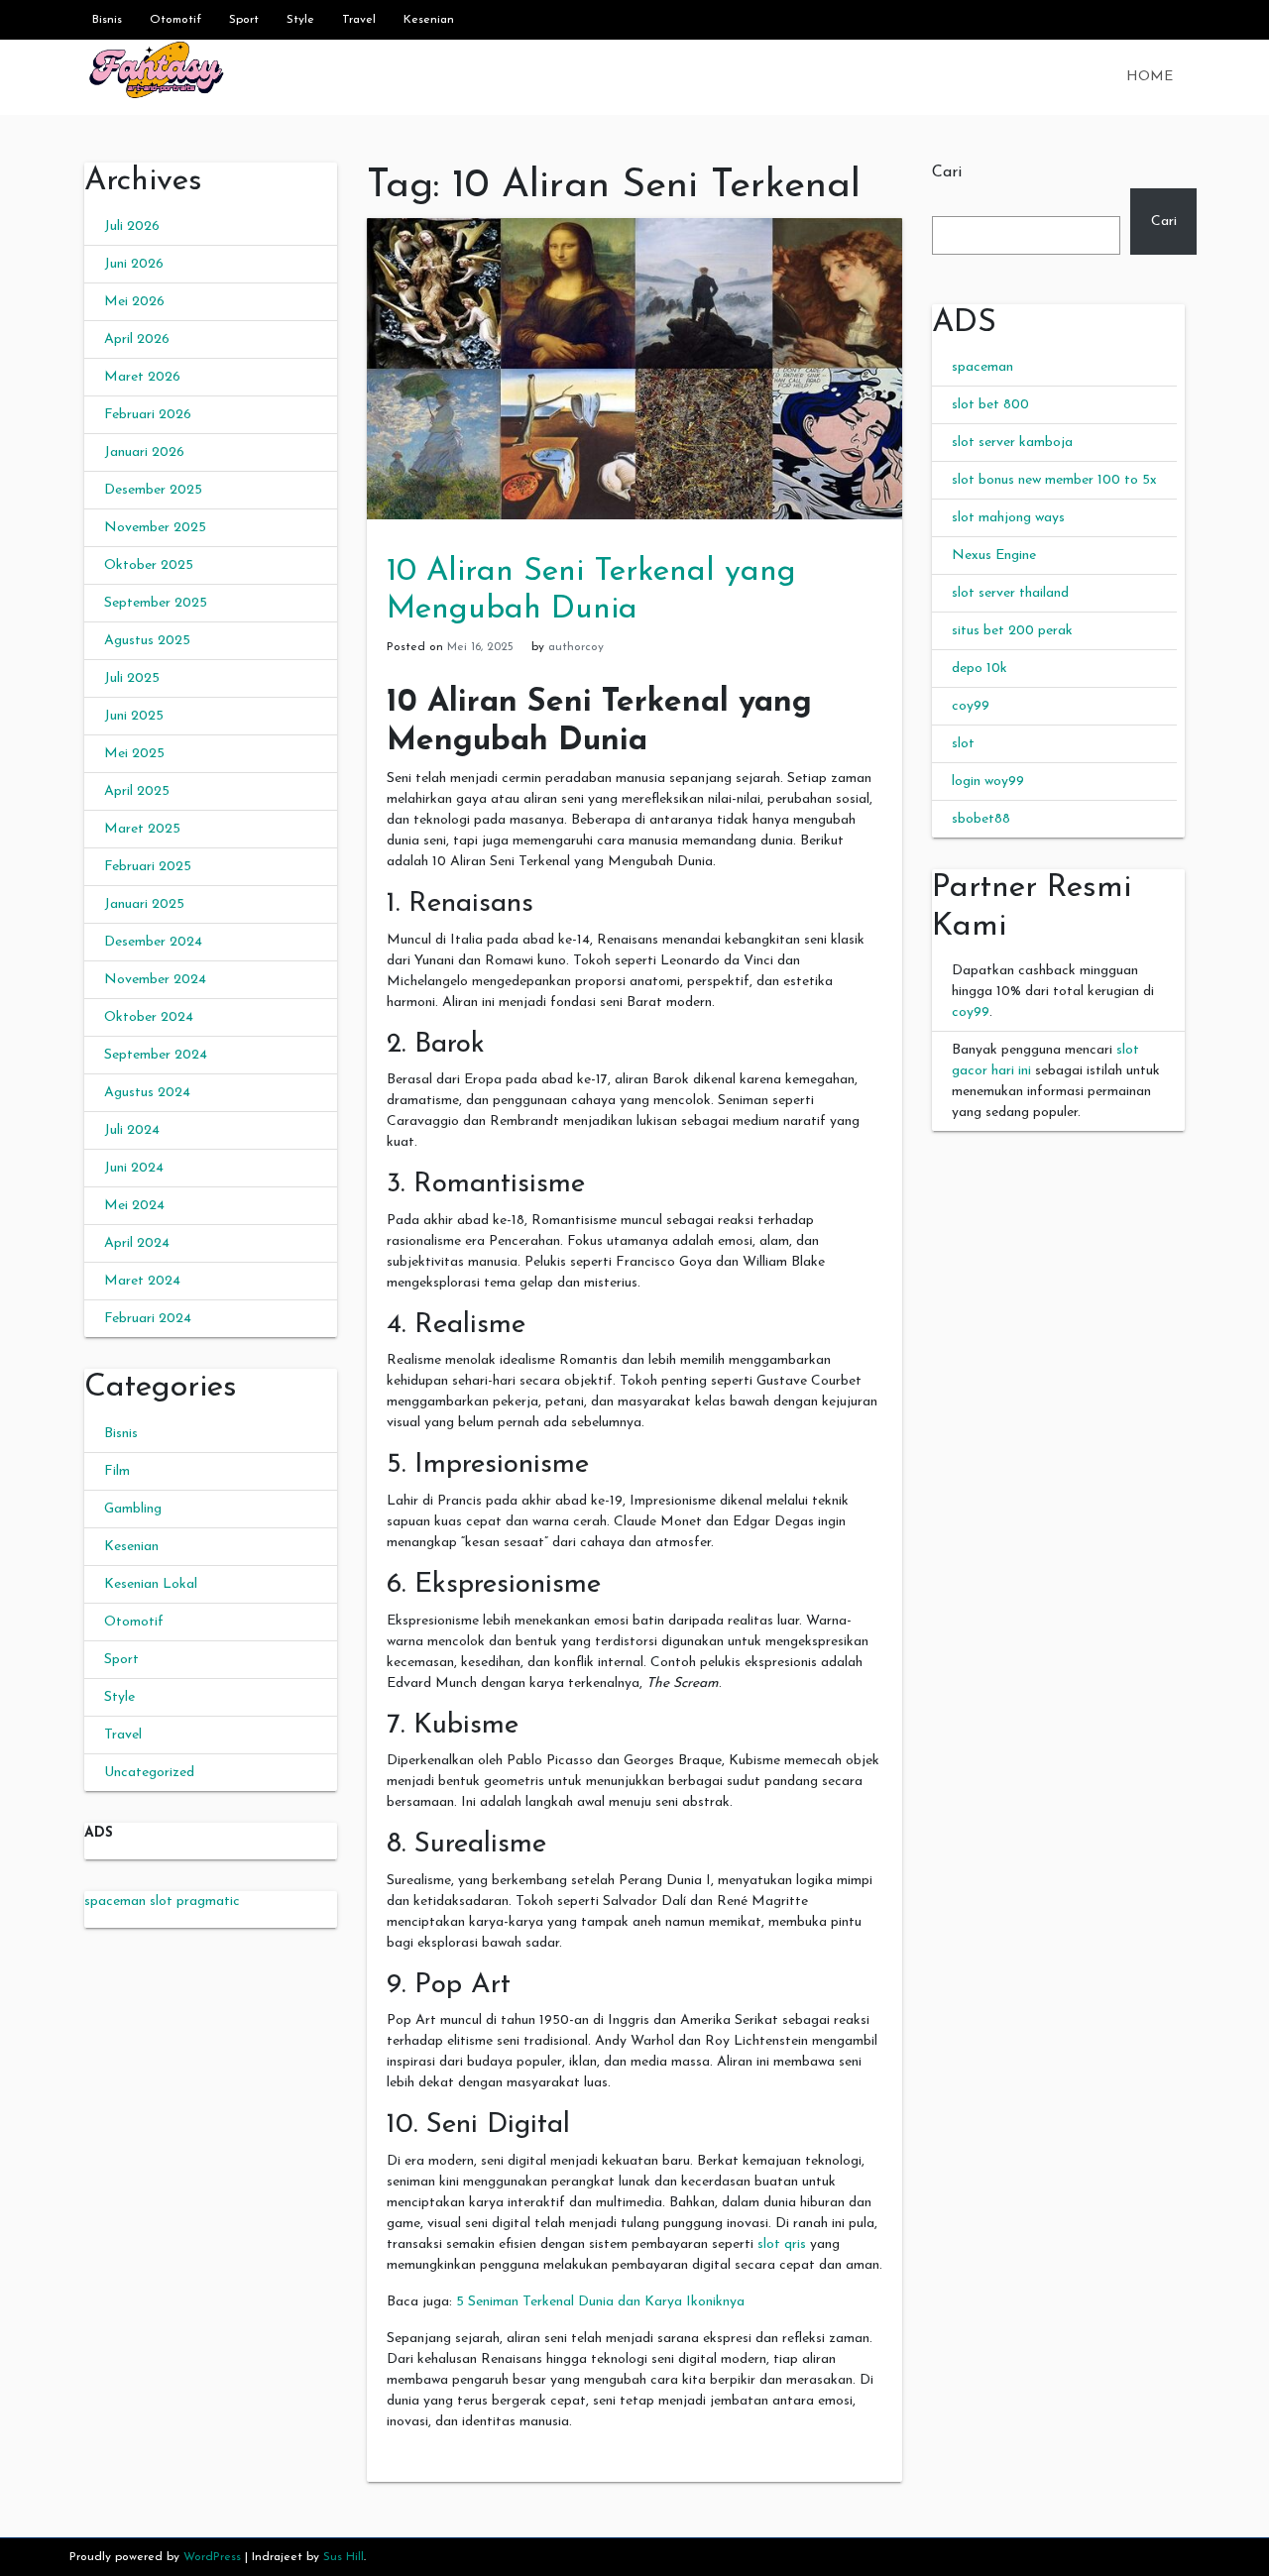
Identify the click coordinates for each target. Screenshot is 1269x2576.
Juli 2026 (132, 226)
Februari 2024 (148, 1319)
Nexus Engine (994, 556)
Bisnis (107, 20)
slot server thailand (1010, 593)
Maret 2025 (142, 829)
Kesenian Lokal (151, 1584)
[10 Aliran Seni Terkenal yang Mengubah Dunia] (634, 368)
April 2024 (137, 1243)
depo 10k (980, 669)
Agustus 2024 (147, 1093)
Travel (359, 20)
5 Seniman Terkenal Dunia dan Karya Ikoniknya (600, 2302)
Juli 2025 (132, 678)
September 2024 (156, 1055)
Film (117, 1471)
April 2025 (137, 791)
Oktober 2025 (149, 565)
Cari (947, 172)
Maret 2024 (142, 1281)
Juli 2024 (132, 1130)
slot (963, 744)
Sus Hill (344, 2557)
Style (300, 20)
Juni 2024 (134, 1168)
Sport (244, 20)
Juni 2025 (134, 716)
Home (1150, 77)
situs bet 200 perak (1012, 631)
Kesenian (429, 20)
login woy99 (988, 782)
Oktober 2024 (149, 1017)
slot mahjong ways (1008, 518)
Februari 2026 (148, 415)
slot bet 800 (990, 405)
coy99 (971, 706)
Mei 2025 (134, 754)
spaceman (982, 367)
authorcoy (576, 647)
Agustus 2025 (147, 641)
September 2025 (156, 603)
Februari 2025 (148, 867)
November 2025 (155, 528)
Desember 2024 (153, 942)
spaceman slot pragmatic (162, 1902)
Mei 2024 (134, 1206)
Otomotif (175, 20)
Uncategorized (149, 1773)
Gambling (133, 1509)
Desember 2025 (153, 490)
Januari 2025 (144, 904)
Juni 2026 (134, 264)
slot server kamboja (1012, 443)
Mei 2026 (134, 302)
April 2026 (137, 339)
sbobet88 (981, 819)
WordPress (212, 2557)
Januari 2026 (144, 452)
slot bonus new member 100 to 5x (1054, 480)
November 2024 (155, 980)
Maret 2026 (142, 377)
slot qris (782, 2244)
